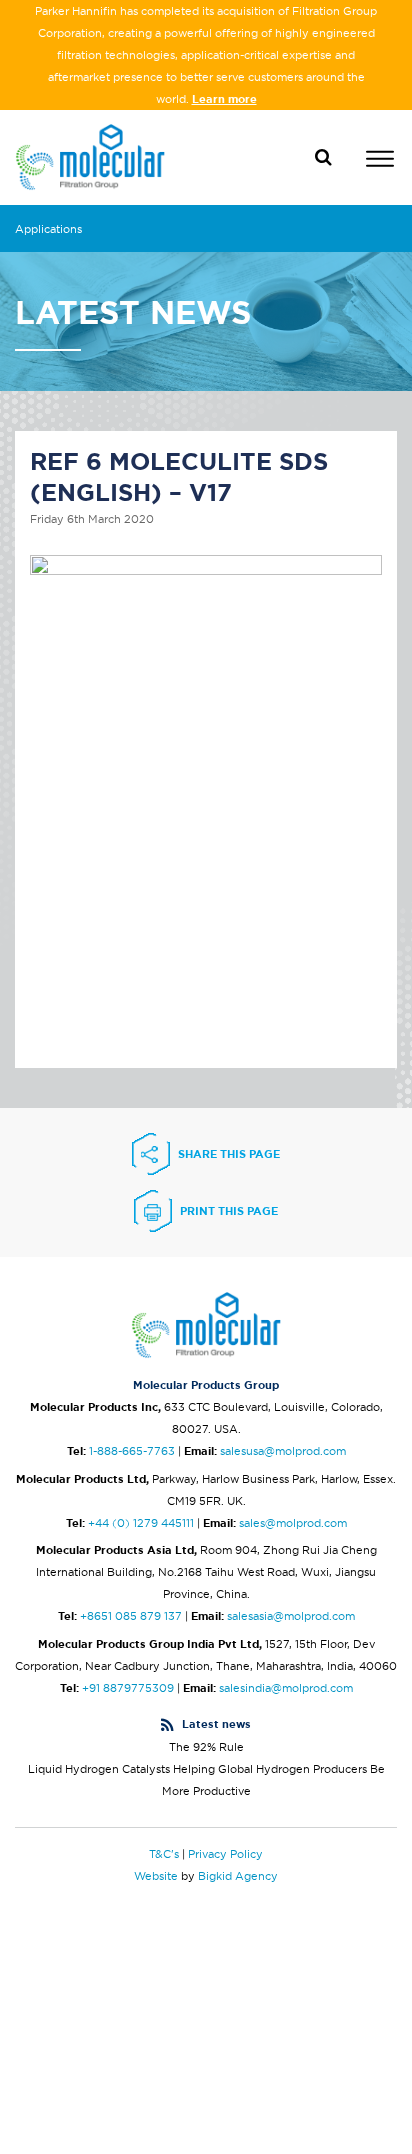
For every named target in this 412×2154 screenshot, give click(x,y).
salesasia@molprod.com (291, 1616)
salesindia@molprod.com (286, 1688)
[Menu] (380, 161)
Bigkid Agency (238, 1876)
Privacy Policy (225, 1854)
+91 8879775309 (128, 1688)
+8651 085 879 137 (131, 1616)
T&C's (164, 1854)
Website (156, 1876)
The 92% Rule (206, 1747)
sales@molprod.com (293, 1523)
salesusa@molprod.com (283, 1451)
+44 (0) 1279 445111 (141, 1523)
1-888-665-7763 (132, 1451)
